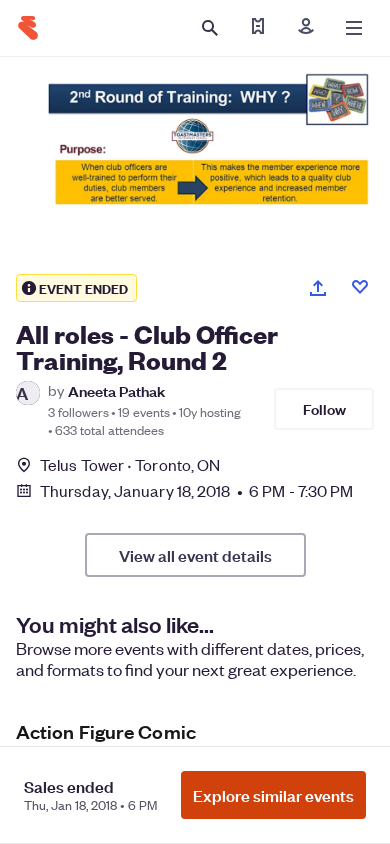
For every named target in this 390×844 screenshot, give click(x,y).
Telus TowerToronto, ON (130, 464)
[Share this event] (318, 288)
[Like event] (360, 287)
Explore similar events (273, 795)
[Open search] (210, 28)
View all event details (195, 555)
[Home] (28, 28)
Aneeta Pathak (116, 390)
